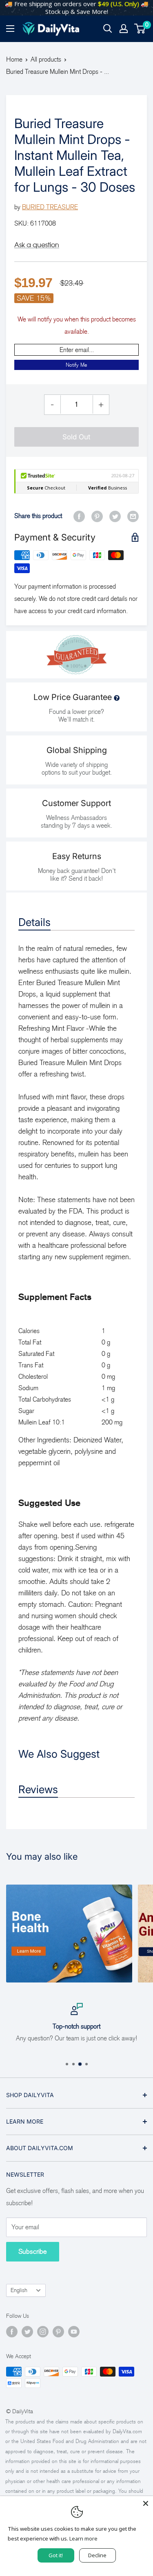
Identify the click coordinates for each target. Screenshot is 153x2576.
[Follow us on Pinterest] (58, 2332)
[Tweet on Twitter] (115, 516)
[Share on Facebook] (79, 516)
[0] (140, 29)
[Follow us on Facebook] (12, 2332)
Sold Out (76, 437)
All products (46, 59)
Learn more (83, 2538)
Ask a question (37, 245)
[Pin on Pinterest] (97, 516)
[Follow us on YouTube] (74, 2332)
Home (14, 59)
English (19, 2290)
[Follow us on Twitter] (27, 2332)
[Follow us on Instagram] (43, 2332)
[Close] (146, 2503)
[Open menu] (10, 29)
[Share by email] (133, 516)
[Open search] (108, 29)
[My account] (124, 29)
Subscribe (33, 2252)
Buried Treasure (50, 207)
